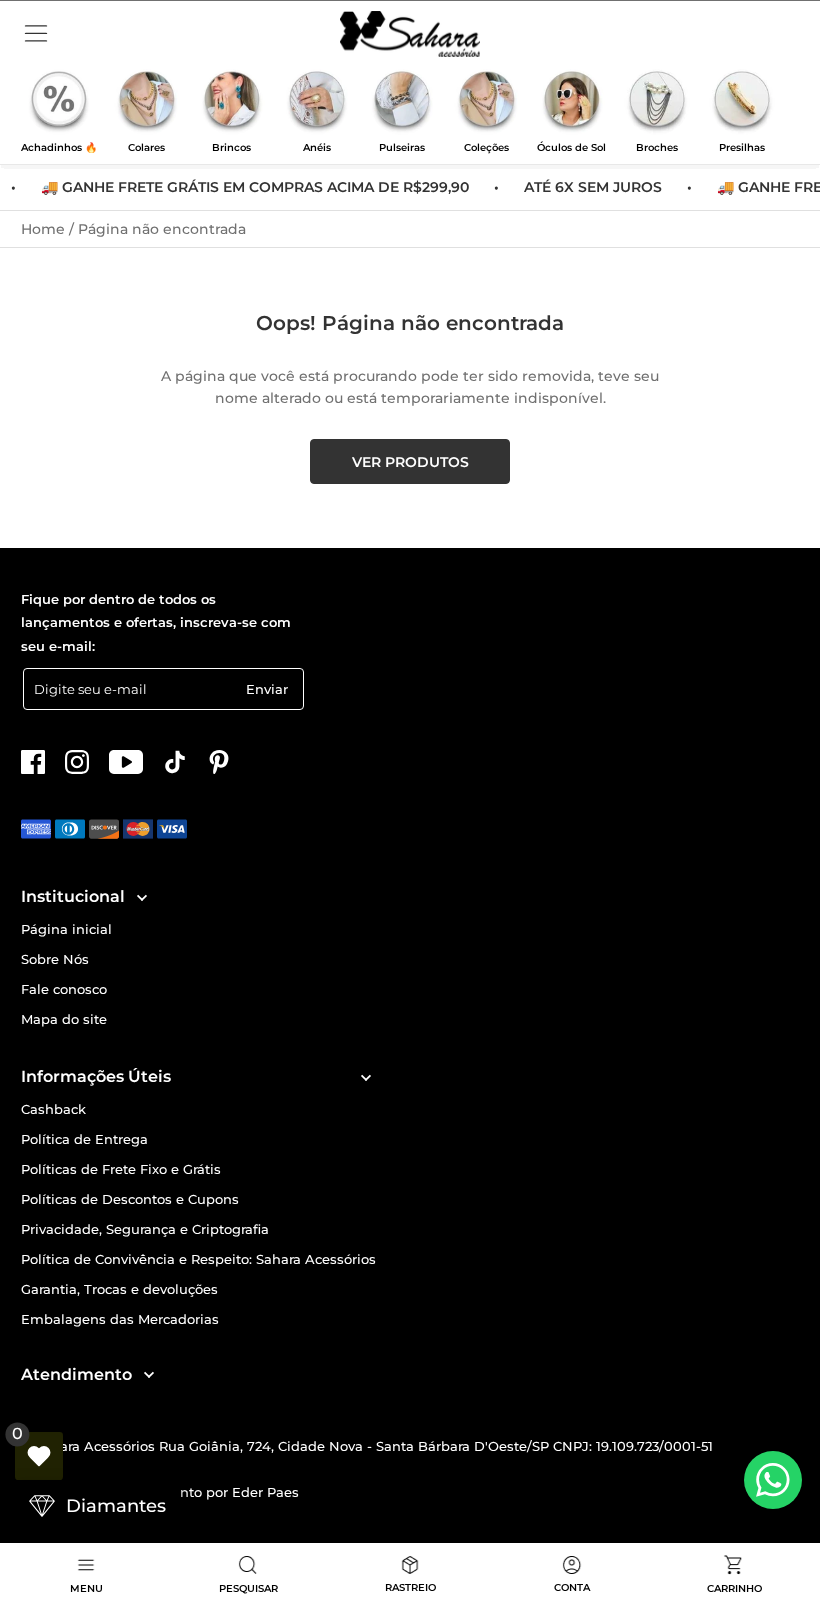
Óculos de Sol (571, 148)
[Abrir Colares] (147, 102)
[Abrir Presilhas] (742, 102)
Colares (146, 148)
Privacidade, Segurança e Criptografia (145, 1229)
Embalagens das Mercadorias (120, 1319)
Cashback (53, 1109)
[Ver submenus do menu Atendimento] (147, 1374)
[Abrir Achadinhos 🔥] (59, 102)
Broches (657, 148)
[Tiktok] (175, 762)
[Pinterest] (219, 762)
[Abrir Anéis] (317, 102)
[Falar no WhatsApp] (773, 1480)
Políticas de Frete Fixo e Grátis (121, 1169)
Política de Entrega (84, 1139)
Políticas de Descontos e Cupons (130, 1199)
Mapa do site (64, 1019)
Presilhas (742, 148)
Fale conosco (64, 989)
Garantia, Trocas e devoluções (119, 1289)
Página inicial (66, 929)
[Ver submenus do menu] (140, 897)
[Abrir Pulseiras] (402, 102)
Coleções (486, 148)
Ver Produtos (410, 462)
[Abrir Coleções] (487, 102)
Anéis (317, 148)
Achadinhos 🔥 (59, 148)
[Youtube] (126, 762)
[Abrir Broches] (657, 102)
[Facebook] (33, 762)
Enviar (267, 689)
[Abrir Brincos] (232, 102)
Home (45, 229)
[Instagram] (77, 762)
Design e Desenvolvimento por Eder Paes (160, 1492)
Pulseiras (402, 148)
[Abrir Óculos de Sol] (572, 102)
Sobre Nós (55, 959)
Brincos (231, 148)
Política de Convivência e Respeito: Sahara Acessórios (198, 1259)
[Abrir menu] (36, 34)
